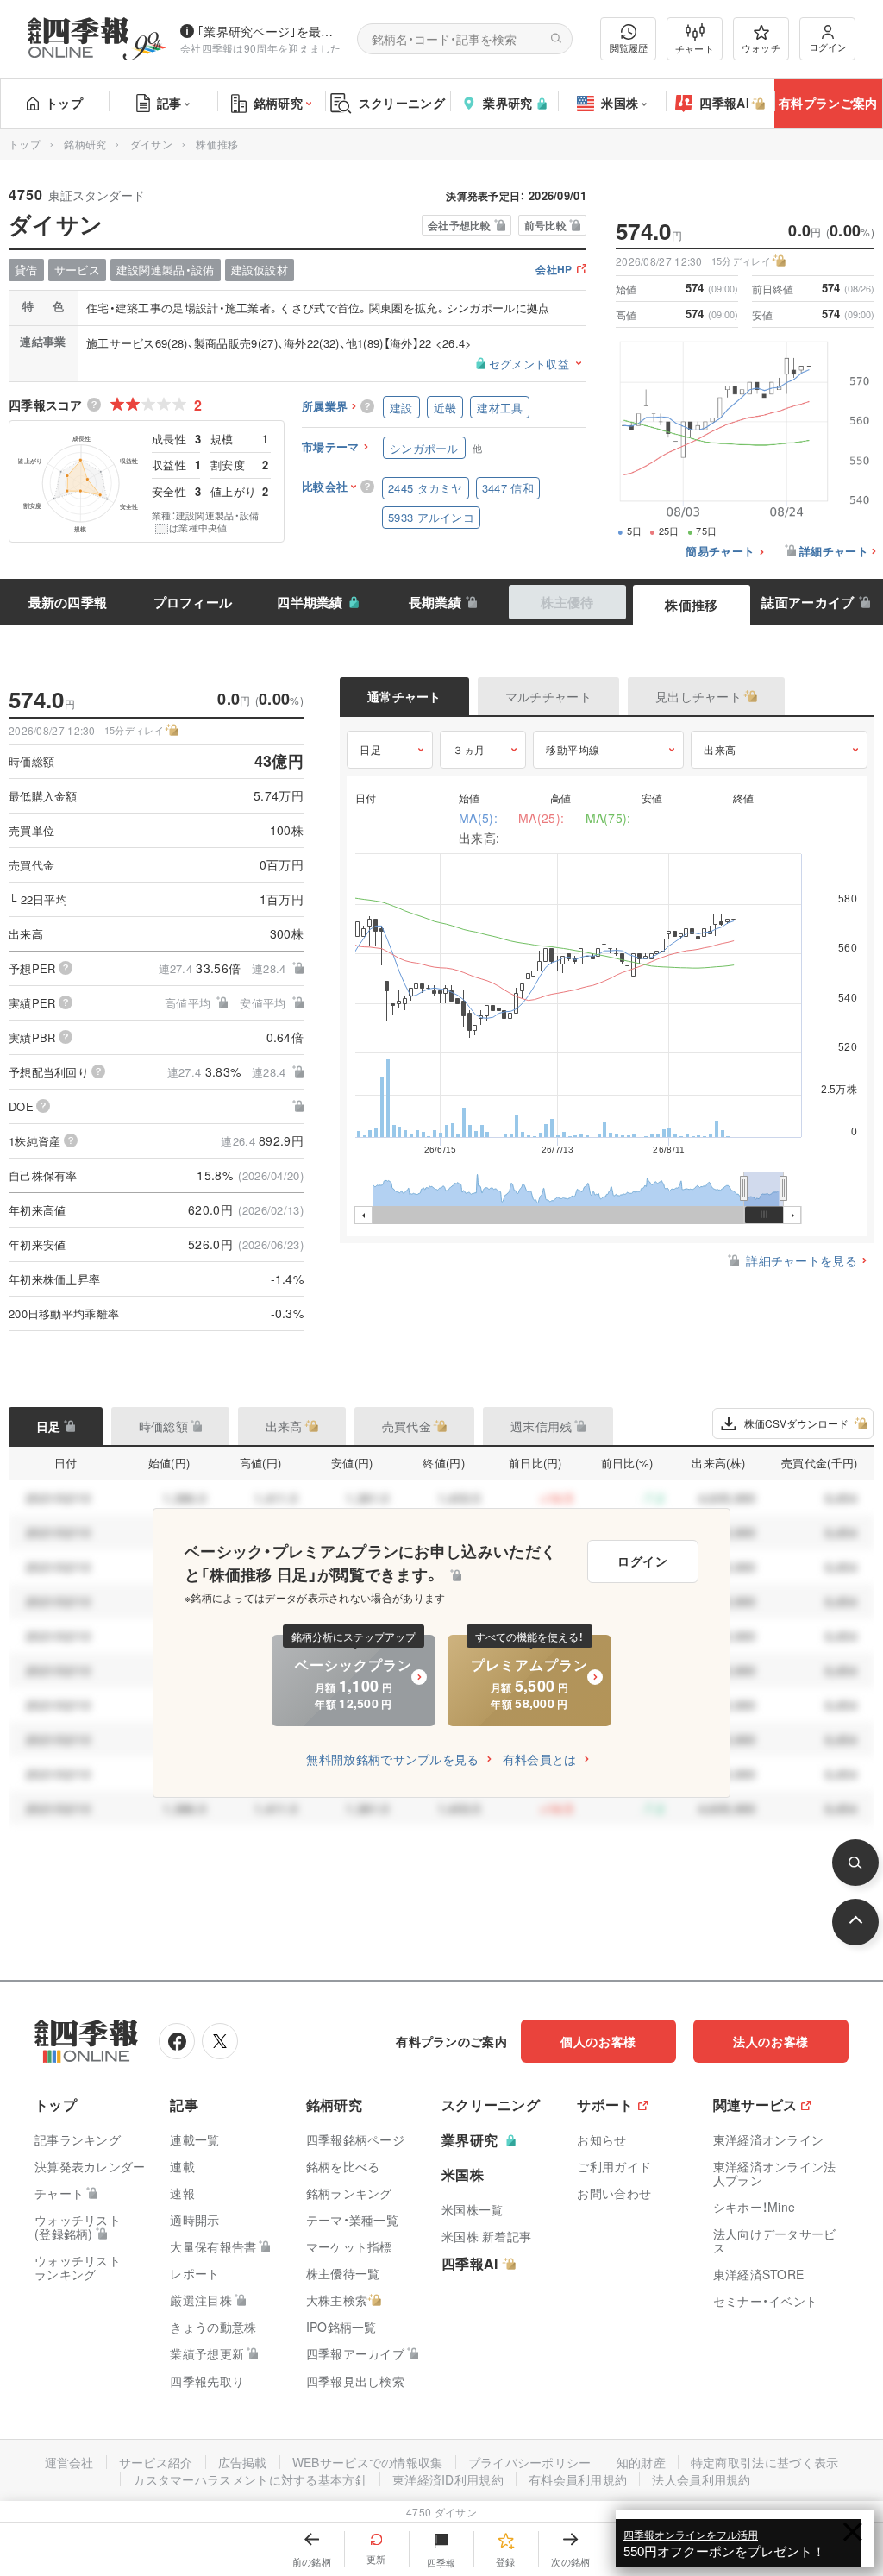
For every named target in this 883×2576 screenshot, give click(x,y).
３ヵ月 (469, 749)
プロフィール (193, 602)
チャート (695, 48)
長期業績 (435, 602)
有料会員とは (540, 1759)
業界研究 (507, 103)
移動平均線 (573, 749)
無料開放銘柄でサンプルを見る (392, 1759)
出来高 (720, 749)
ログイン (828, 47)
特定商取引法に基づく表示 (765, 2462)
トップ (64, 103)
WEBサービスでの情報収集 (368, 2462)
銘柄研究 (278, 103)
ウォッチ (761, 47)
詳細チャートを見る (802, 1260)
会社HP (554, 270)
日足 (370, 749)
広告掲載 (243, 2462)
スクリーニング (402, 103)
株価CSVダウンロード (796, 1423)
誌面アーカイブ (808, 602)
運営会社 (69, 2462)
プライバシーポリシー (530, 2462)
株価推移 (691, 605)
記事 (169, 103)
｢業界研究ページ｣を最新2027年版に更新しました (270, 31)
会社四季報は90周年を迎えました (261, 48)
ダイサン (151, 144)
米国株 (620, 103)
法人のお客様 (771, 2041)
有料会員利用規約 (578, 2479)
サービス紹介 (156, 2462)
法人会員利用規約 (701, 2479)
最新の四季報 (68, 602)
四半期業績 (310, 602)
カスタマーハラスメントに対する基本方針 (250, 2479)
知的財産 (641, 2462)
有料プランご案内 (828, 103)
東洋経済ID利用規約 (448, 2479)
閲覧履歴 (629, 47)
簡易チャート (720, 552)
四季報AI (724, 103)
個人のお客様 (598, 2041)
